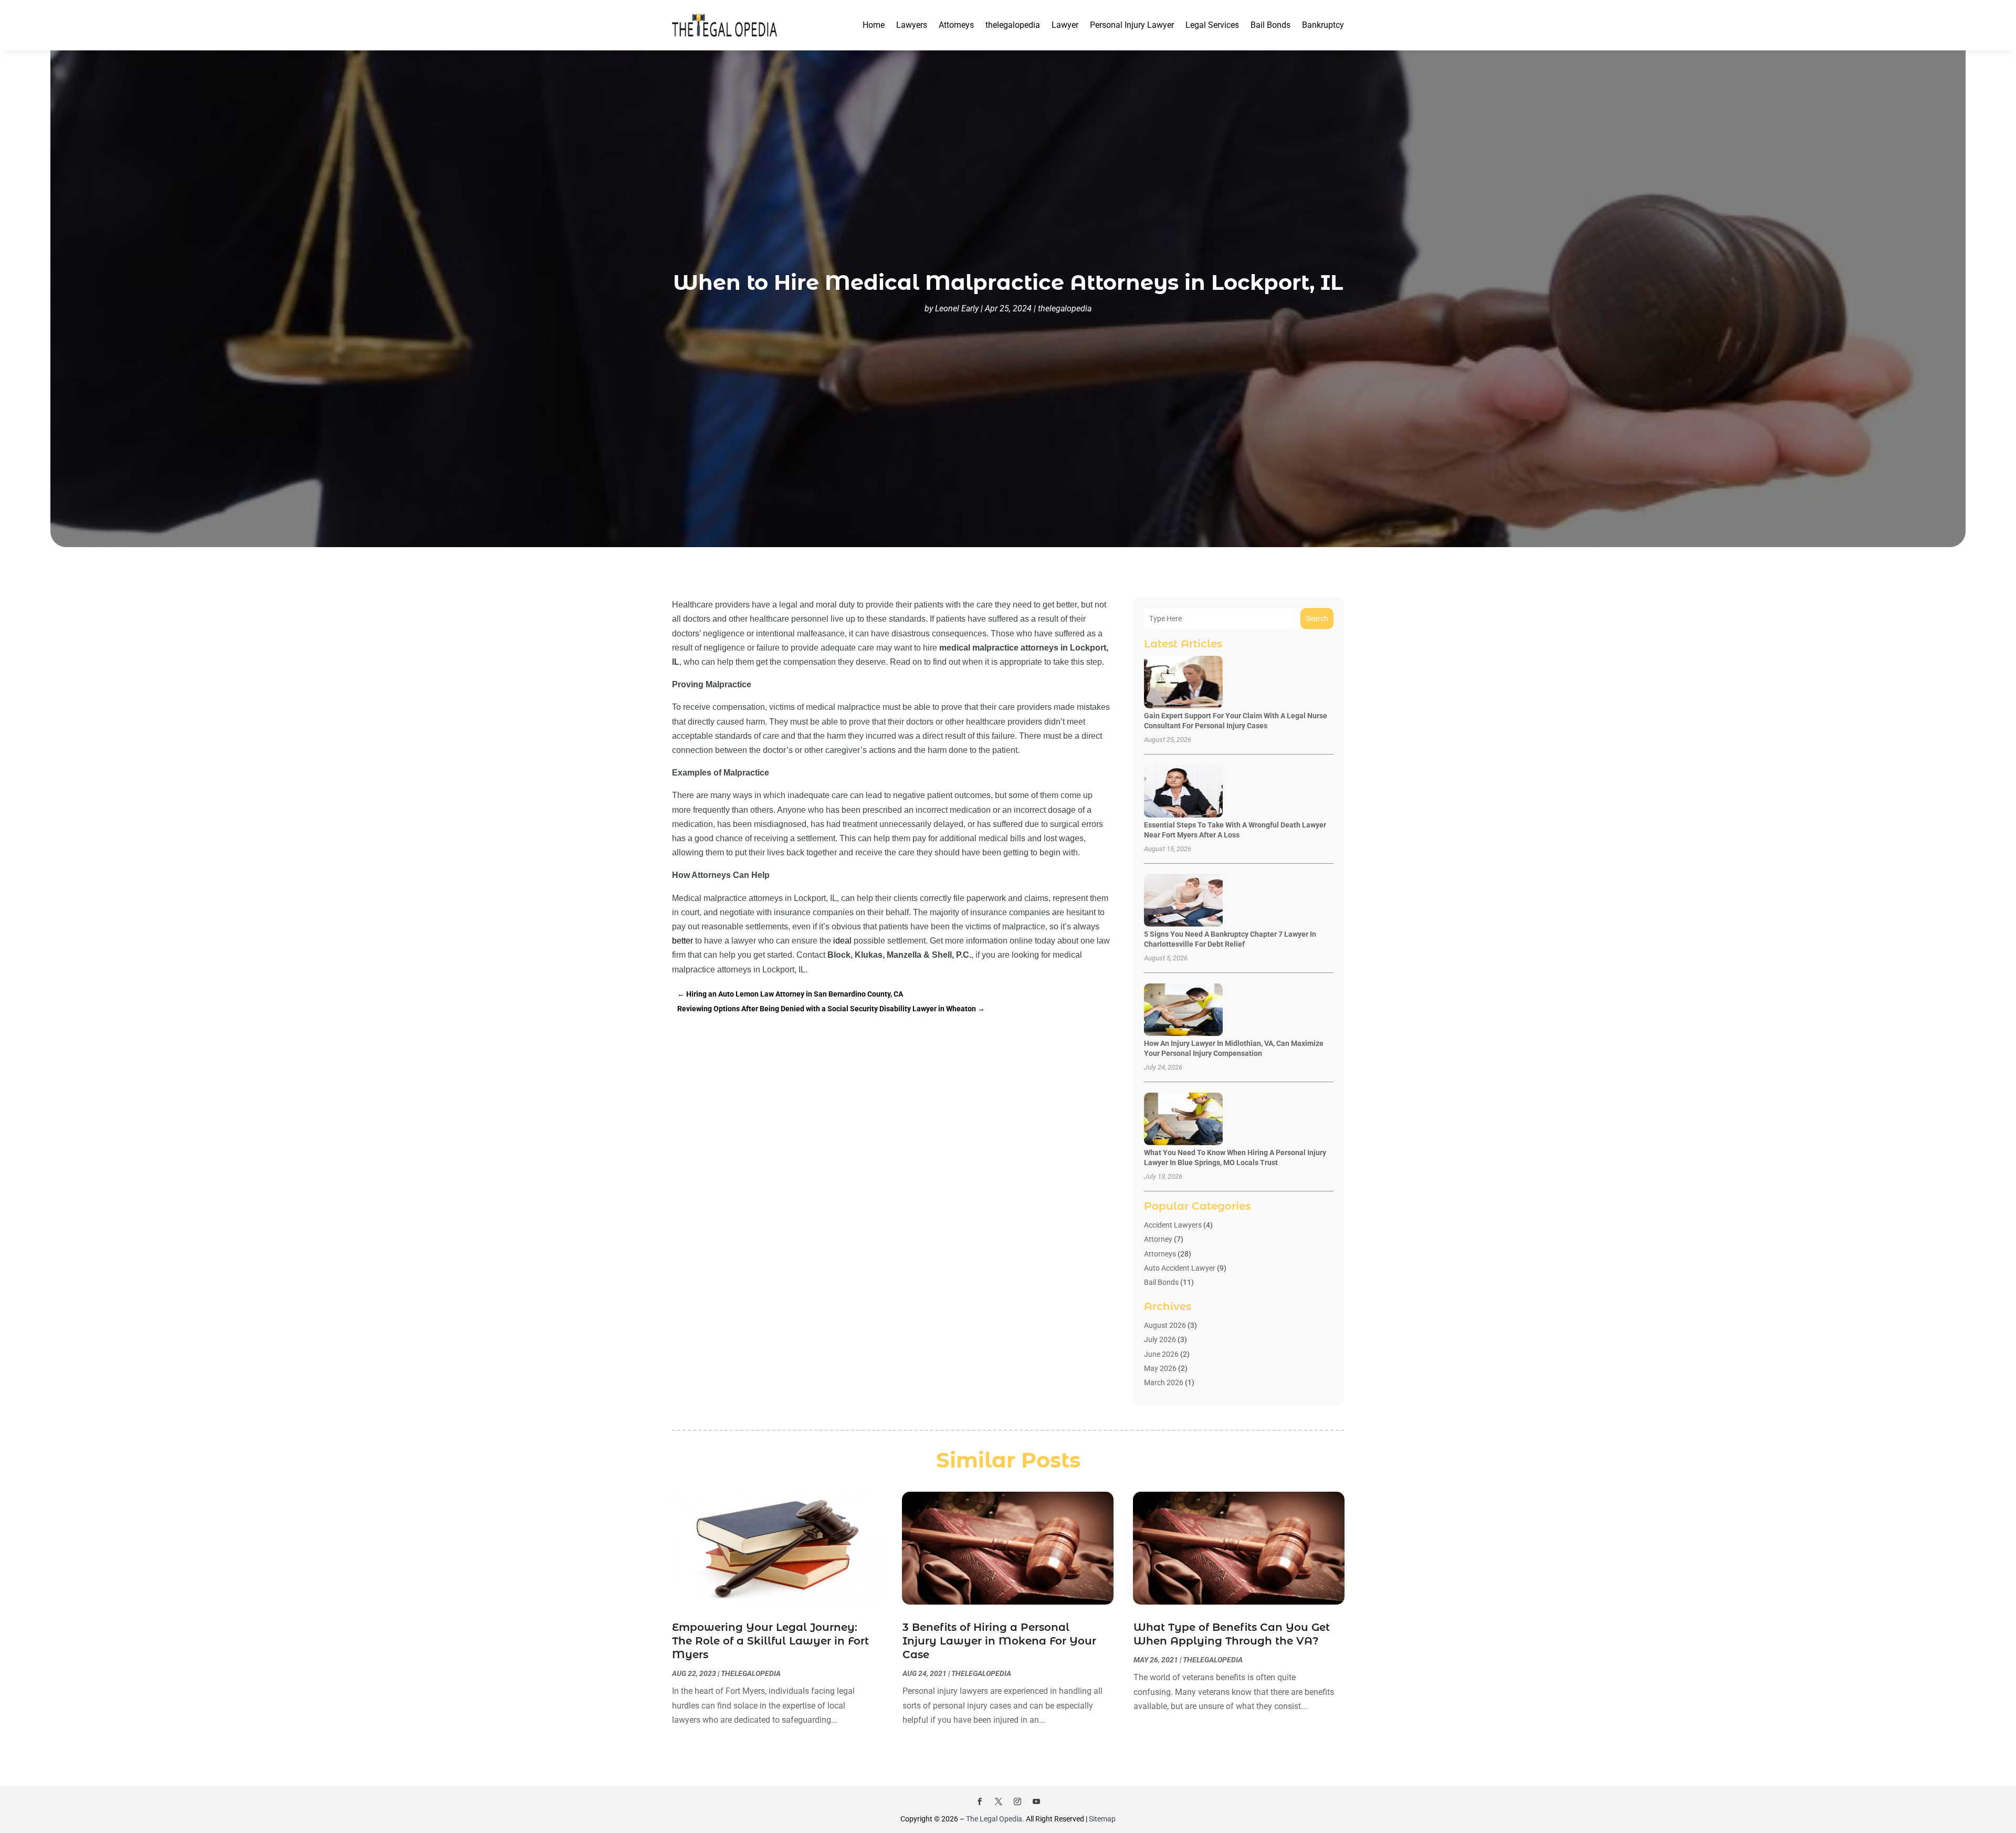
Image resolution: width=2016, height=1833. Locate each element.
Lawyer (1065, 25)
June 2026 (1161, 1354)
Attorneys (956, 25)
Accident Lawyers (1173, 1225)
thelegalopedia (1013, 25)
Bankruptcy (1323, 25)
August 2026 (1165, 1325)
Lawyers (912, 25)
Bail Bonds (1270, 25)
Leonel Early (957, 308)
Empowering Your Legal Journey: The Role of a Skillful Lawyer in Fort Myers (770, 1641)
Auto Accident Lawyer (1180, 1268)
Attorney (1158, 1239)
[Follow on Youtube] (1036, 1801)
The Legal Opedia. (995, 1819)
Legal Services (1212, 25)
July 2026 (1160, 1339)
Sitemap (1102, 1819)
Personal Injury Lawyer (1132, 25)
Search (1317, 619)
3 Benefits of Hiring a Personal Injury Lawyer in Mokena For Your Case (999, 1641)
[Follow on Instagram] (1017, 1801)
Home (874, 25)
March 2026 (1164, 1382)
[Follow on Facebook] (980, 1801)
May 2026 (1160, 1368)
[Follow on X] (999, 1801)
